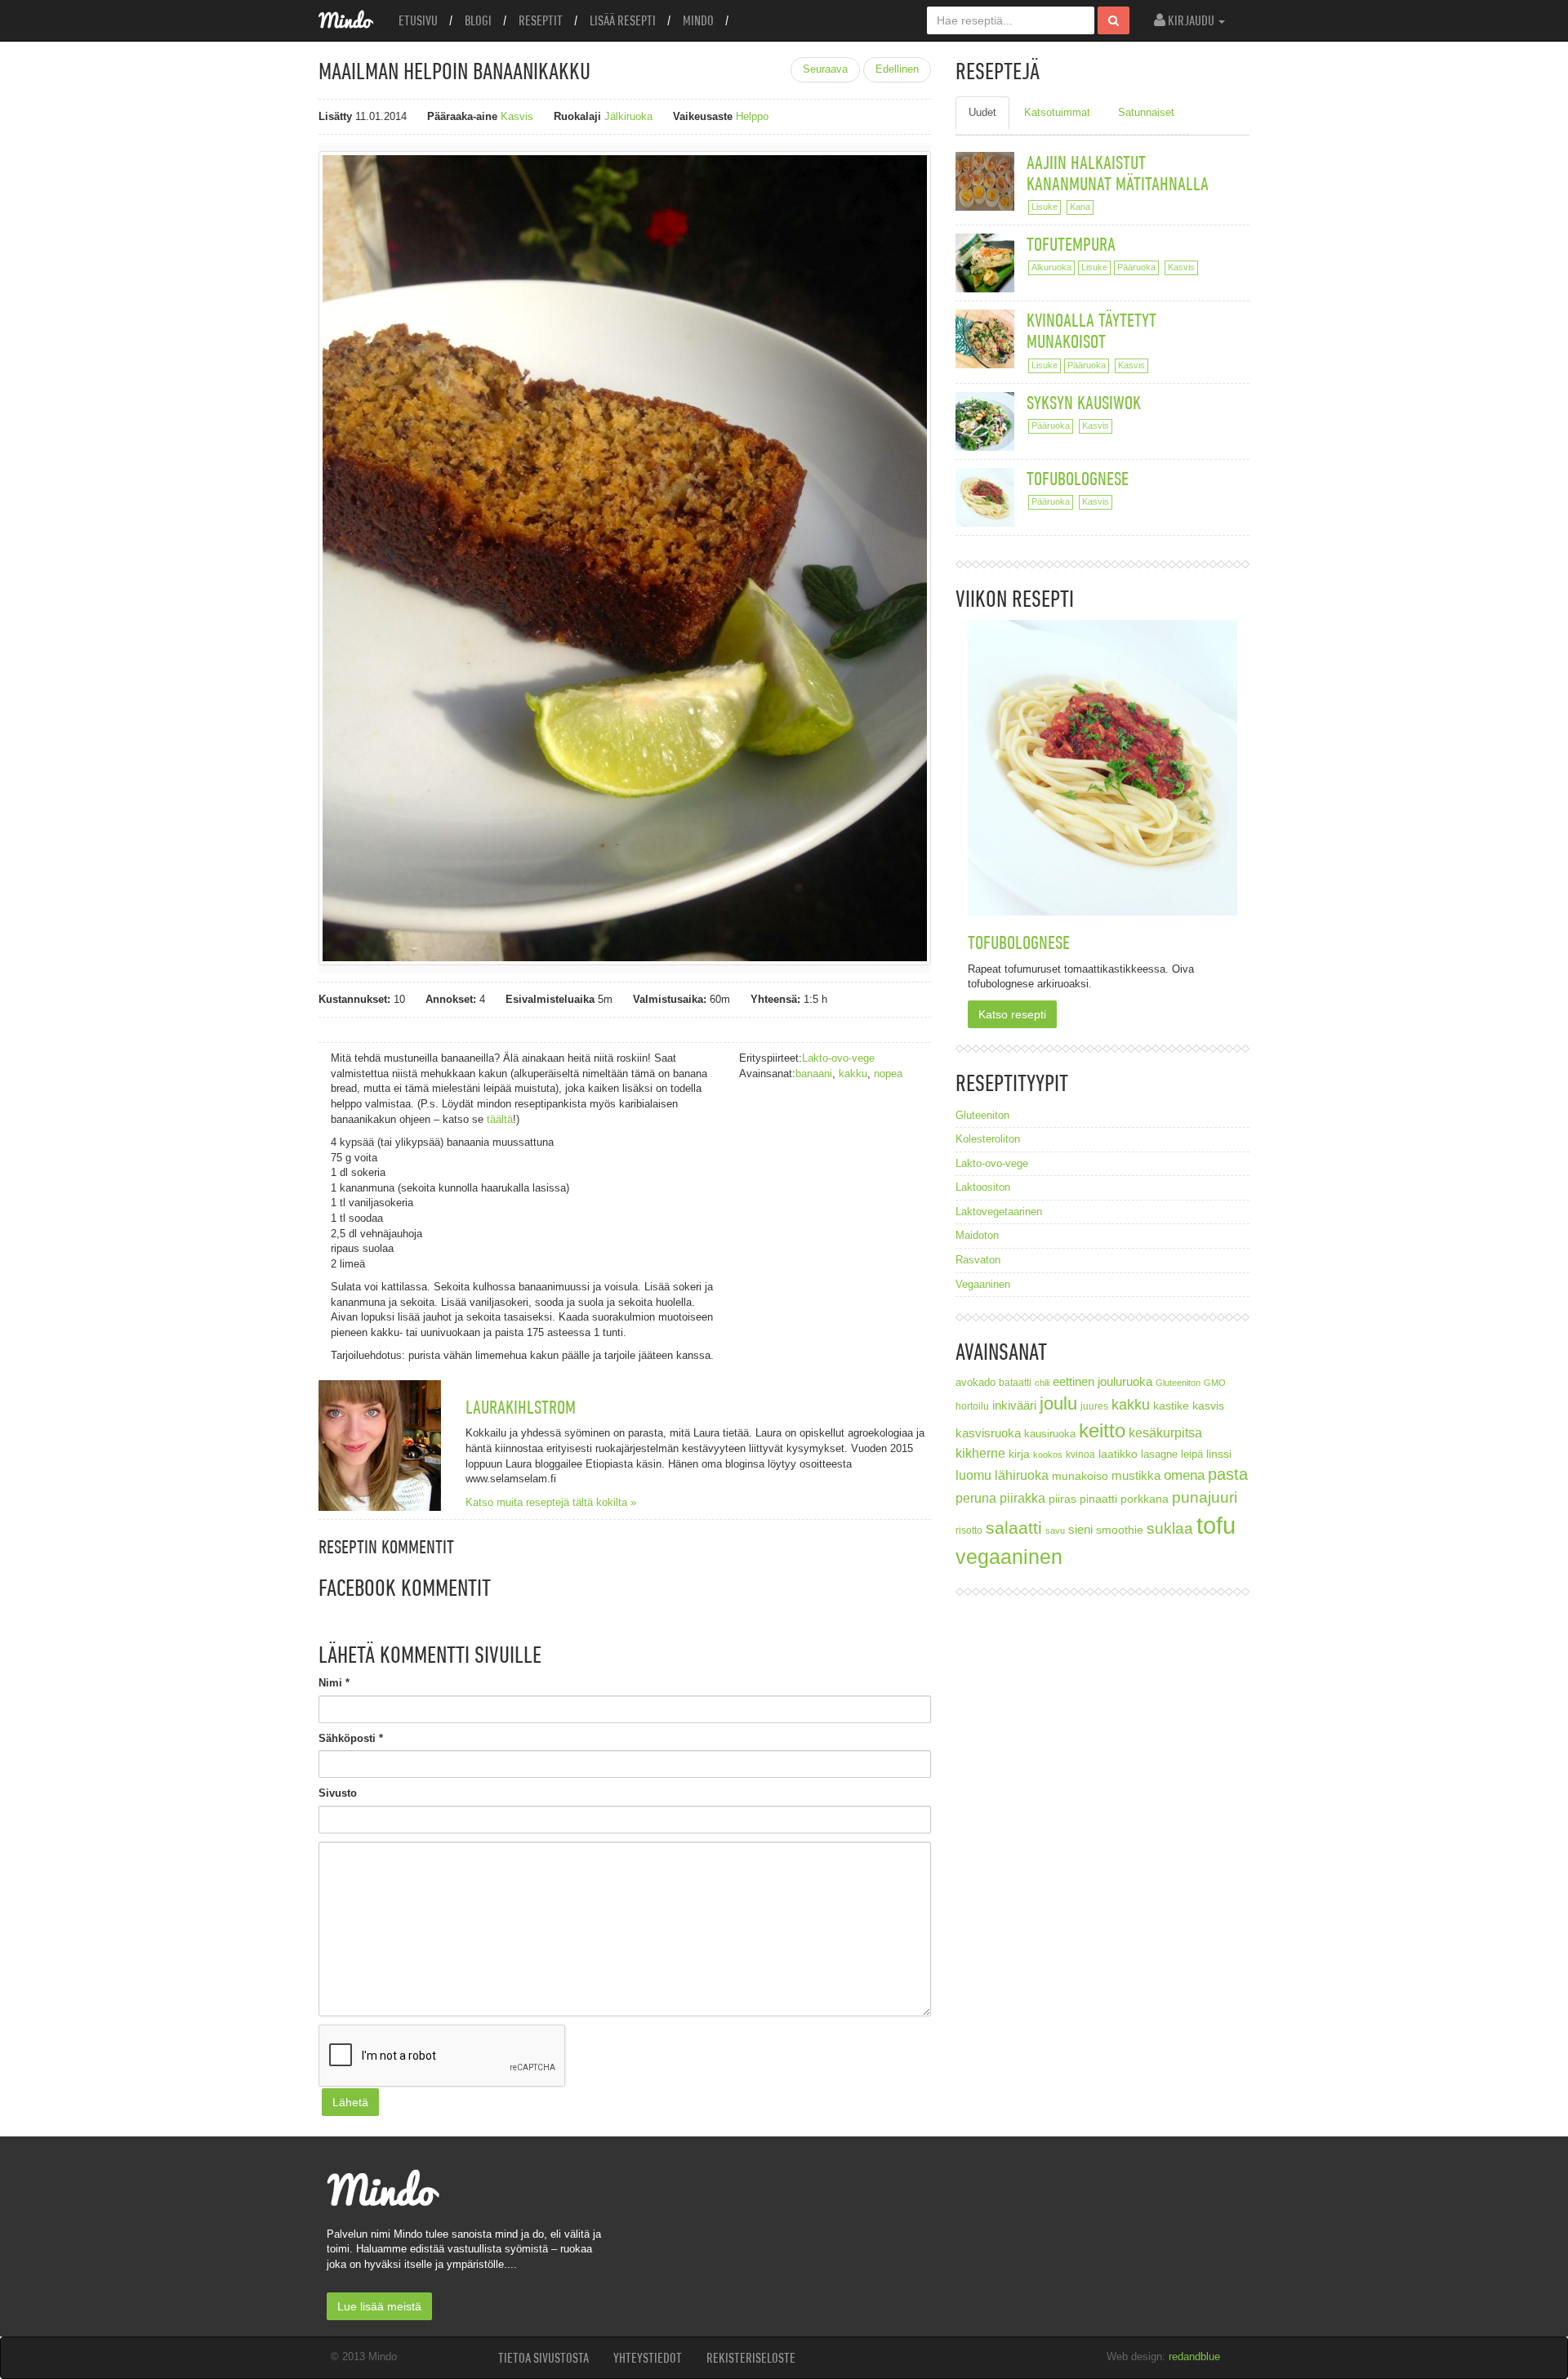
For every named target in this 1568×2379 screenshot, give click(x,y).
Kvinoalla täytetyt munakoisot (1091, 330)
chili (1042, 1383)
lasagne (1159, 1455)
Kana (1080, 207)
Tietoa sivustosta (543, 2358)
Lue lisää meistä (379, 2306)
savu (1055, 1530)
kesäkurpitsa (1165, 1433)
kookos (1048, 1455)
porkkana (1145, 1499)
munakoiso (1080, 1476)
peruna (976, 1498)
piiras (1062, 1499)
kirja (1019, 1454)
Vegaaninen (983, 1284)
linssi (1219, 1454)
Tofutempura (1071, 244)
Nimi (334, 1683)
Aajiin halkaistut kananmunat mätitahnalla (1118, 173)
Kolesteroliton (988, 1139)
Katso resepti (1012, 1014)
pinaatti (1098, 1499)
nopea (888, 1074)
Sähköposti (351, 1738)
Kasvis (517, 116)
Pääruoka (1136, 267)
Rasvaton (978, 1260)
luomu (973, 1475)
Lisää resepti (623, 20)
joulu (1058, 1403)
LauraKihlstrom (521, 1407)
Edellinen (897, 69)
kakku (853, 1074)
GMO (1215, 1383)
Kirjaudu (1191, 20)
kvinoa (1080, 1454)
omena (1184, 1475)
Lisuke (1045, 207)
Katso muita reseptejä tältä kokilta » (551, 1502)
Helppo (752, 116)
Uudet (982, 112)
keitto (1102, 1430)
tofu (1216, 1525)
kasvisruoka (988, 1433)
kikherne (980, 1453)
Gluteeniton (982, 1115)
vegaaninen (1009, 1557)
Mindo (698, 20)
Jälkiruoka (628, 116)
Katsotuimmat (1057, 112)
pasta (1228, 1474)
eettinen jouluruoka (1102, 1381)
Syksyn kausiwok (1084, 402)
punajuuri (1205, 1497)
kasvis (1208, 1406)
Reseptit (541, 20)
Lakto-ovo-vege (838, 1058)
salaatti (1014, 1528)
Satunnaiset (1146, 112)
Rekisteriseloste (751, 2358)
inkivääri (1014, 1405)
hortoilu (972, 1406)
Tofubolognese (1078, 478)
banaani (814, 1074)
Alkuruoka (1051, 267)
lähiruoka (1022, 1475)
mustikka (1136, 1475)
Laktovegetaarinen (999, 1212)
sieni (1080, 1529)
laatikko (1118, 1454)
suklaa (1170, 1528)
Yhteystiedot (648, 2358)
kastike (1171, 1406)
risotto (969, 1530)
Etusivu (418, 20)
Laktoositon (983, 1187)
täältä (500, 1119)
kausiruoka (1050, 1434)
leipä (1192, 1455)
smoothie (1120, 1530)
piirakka (1022, 1498)
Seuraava (825, 69)
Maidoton (977, 1235)
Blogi (478, 20)
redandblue (1194, 2357)
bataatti (1015, 1382)
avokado (976, 1383)
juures (1094, 1406)
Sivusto (338, 1793)
